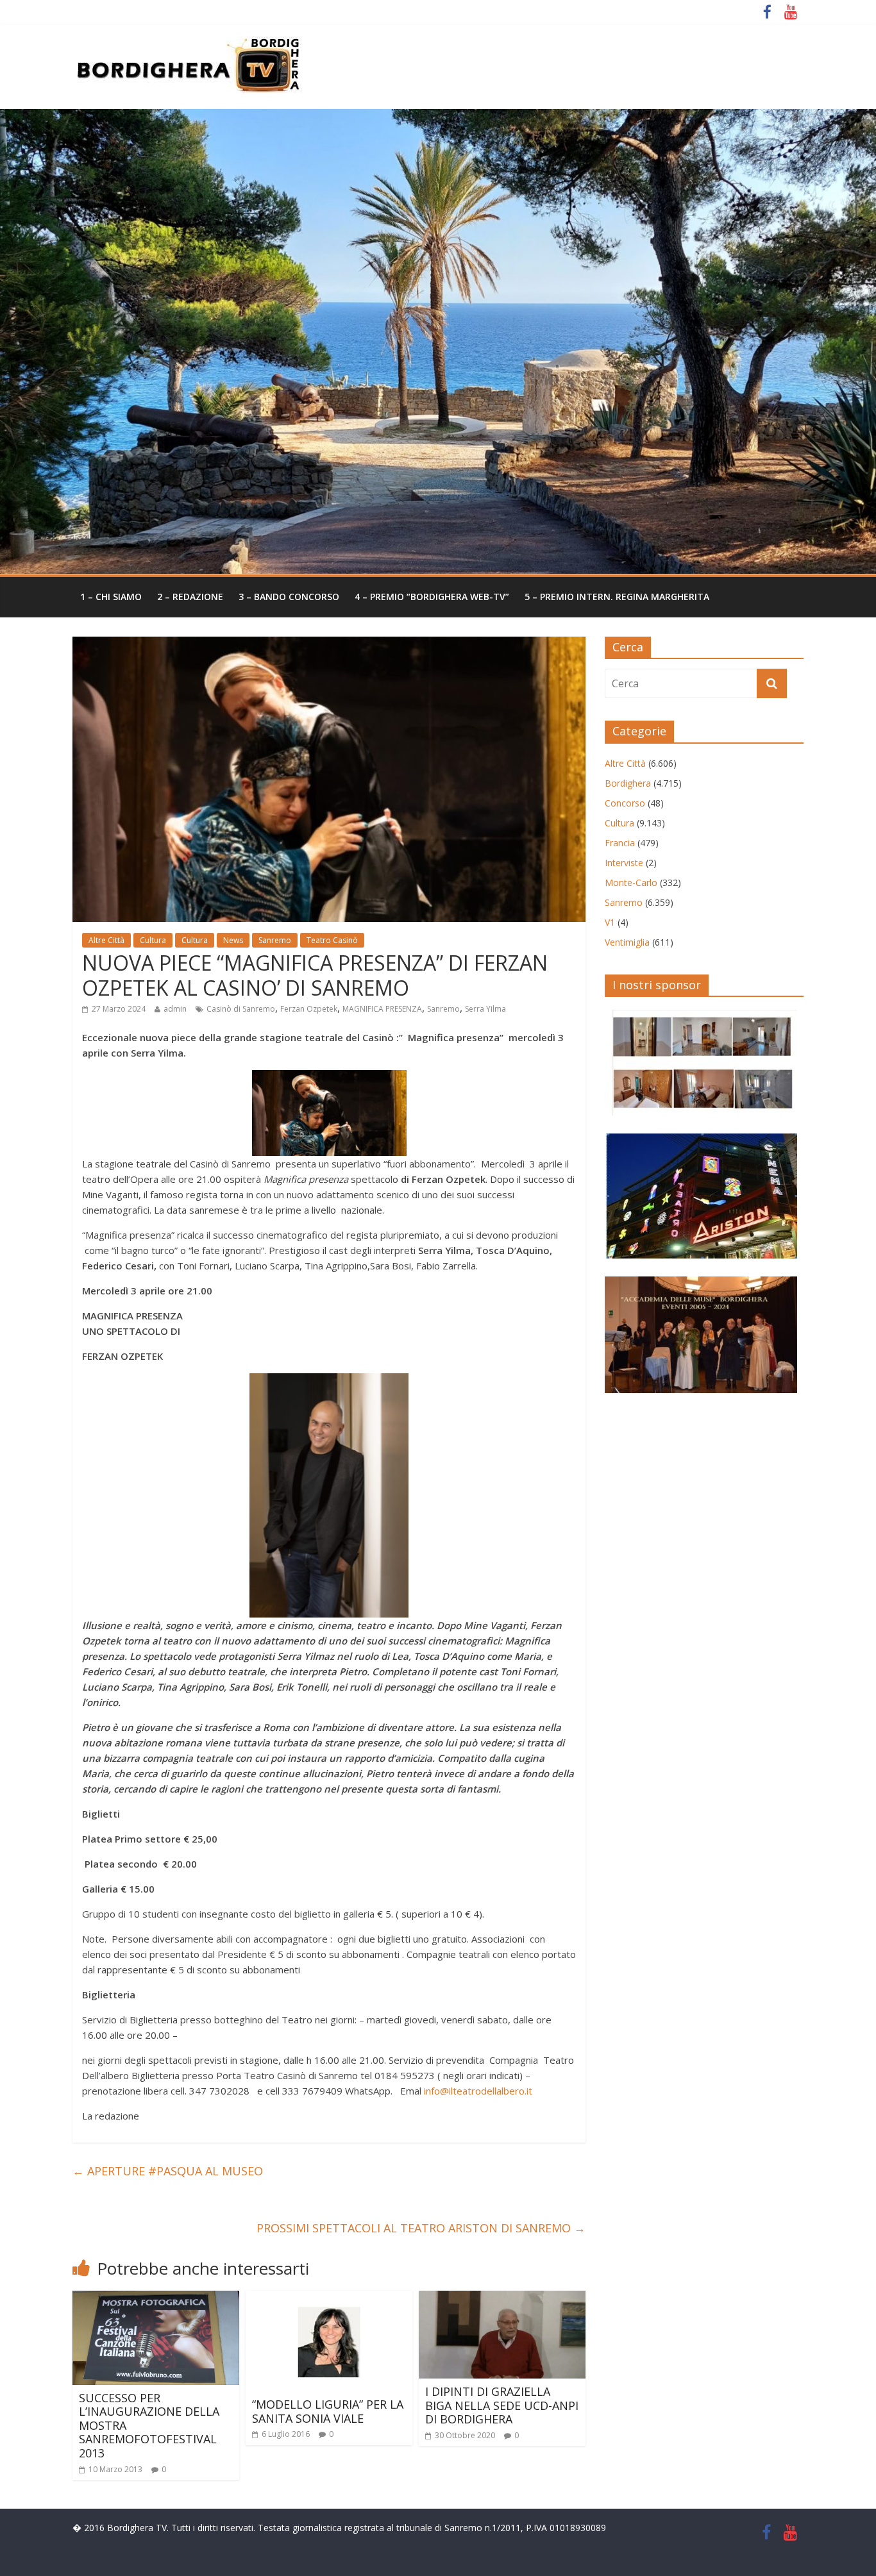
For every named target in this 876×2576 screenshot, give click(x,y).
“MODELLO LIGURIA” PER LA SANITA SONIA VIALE (328, 2411)
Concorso (625, 803)
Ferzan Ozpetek (309, 1009)
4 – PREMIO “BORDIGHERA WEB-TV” (432, 597)
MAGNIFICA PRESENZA (382, 1009)
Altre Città (106, 940)
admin (175, 1009)
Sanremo (275, 940)
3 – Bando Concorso (289, 597)
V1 (610, 922)
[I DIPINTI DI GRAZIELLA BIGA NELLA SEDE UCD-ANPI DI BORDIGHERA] (502, 2298)
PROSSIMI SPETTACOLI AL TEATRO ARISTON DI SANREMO (421, 2228)
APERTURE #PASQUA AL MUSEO (168, 2171)
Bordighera (628, 783)
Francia (620, 843)
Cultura (153, 940)
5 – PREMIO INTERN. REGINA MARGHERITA (617, 597)
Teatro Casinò (332, 940)
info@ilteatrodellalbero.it (478, 2091)
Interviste (624, 863)
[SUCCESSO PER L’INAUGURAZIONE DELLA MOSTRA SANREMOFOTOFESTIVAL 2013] (156, 2298)
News (233, 940)
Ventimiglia (627, 942)
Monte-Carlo (631, 882)
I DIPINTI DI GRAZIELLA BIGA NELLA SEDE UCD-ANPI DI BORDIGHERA (502, 2405)
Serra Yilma (485, 1009)
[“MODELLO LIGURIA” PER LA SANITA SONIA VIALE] (329, 2298)
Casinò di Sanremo (241, 1009)
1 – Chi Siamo (111, 597)
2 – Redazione (190, 597)
